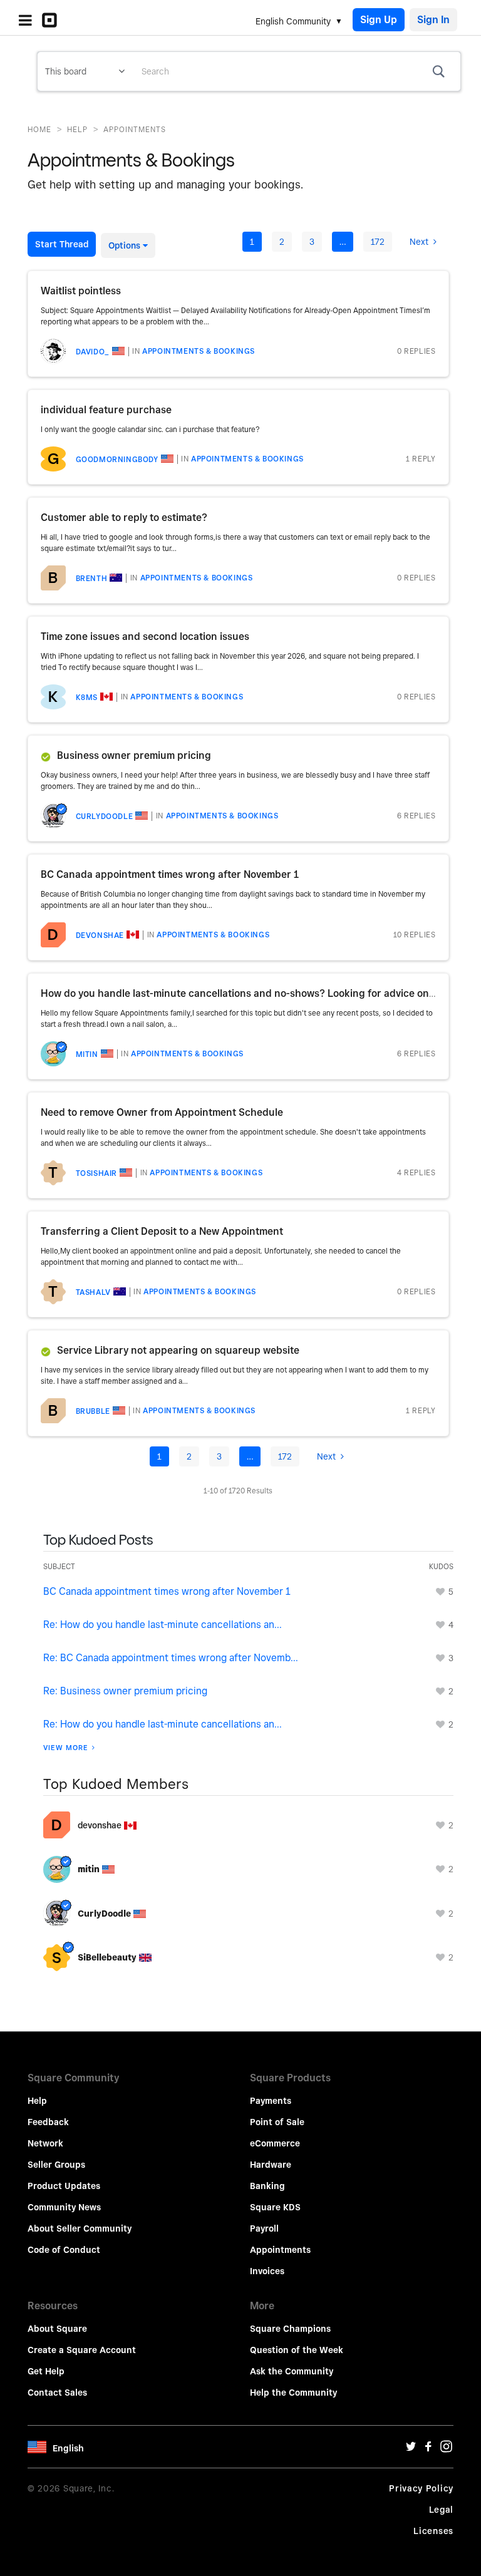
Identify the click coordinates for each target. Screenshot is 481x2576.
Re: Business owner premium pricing (125, 1691)
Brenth (92, 578)
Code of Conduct (64, 2250)
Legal (442, 2510)
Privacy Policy (421, 2488)
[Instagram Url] (446, 2450)
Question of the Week (297, 2350)
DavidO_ (93, 352)
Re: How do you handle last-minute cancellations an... (163, 1625)
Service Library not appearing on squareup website (178, 1350)
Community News (64, 2207)
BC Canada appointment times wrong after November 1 (170, 874)
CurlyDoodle (105, 816)
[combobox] (296, 71)
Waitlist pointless (81, 291)
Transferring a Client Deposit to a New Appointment (162, 1231)
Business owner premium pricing (134, 755)
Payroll (264, 2228)
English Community (293, 21)
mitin (87, 1054)
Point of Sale (277, 2122)
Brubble (93, 1411)
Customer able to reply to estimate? (124, 518)
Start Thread (62, 244)
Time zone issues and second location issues (145, 636)
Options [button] (124, 245)
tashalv (93, 1292)
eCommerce (275, 2143)
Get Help (46, 2371)
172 (378, 242)
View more (66, 1748)
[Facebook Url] (428, 2450)
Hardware (271, 2165)
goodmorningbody (117, 459)
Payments (271, 2101)
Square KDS (275, 2207)
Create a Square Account (82, 2350)
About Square (57, 2329)
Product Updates (64, 2186)
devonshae (100, 935)
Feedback (48, 2122)
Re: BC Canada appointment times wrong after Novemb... (171, 1658)
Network (45, 2143)
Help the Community (293, 2393)
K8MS (87, 697)
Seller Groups (56, 2165)
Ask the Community (292, 2371)
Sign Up (379, 20)
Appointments (280, 2250)
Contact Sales (57, 2393)
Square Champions (290, 2329)
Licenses (433, 2531)
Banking (267, 2186)
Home (39, 129)
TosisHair (96, 1173)
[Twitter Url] (411, 2450)
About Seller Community (80, 2228)
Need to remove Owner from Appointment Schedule (162, 1112)
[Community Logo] (53, 20)
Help (77, 129)
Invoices (267, 2271)
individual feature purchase (106, 410)
